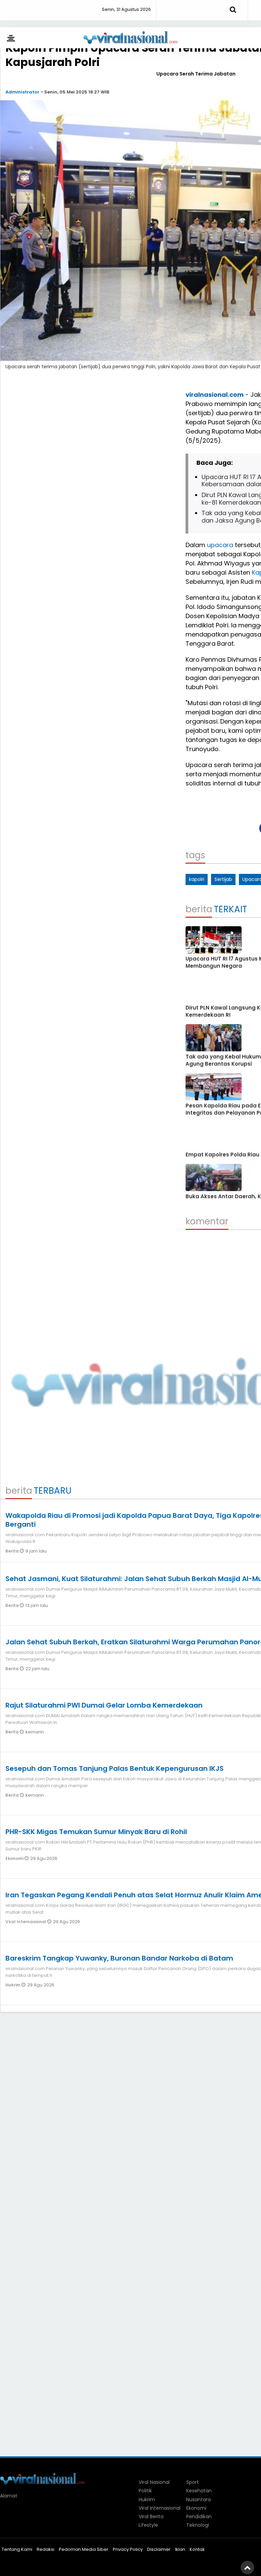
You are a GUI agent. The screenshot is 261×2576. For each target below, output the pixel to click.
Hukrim (13, 1985)
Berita (13, 1551)
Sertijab (223, 879)
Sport (193, 2482)
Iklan (180, 2549)
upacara (220, 545)
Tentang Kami (17, 2549)
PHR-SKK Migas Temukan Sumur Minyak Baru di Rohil (96, 1832)
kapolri (197, 879)
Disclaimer (159, 2549)
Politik (145, 2491)
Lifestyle (148, 2525)
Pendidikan (199, 2516)
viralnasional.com (215, 395)
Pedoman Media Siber (84, 2549)
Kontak (197, 2549)
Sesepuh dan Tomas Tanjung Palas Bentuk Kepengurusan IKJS (115, 1768)
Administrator (22, 92)
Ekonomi (15, 1858)
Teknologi (198, 2525)
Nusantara (198, 2499)
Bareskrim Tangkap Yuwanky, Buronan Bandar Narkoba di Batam (119, 1958)
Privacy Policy (128, 2549)
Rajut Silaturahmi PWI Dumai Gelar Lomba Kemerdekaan (104, 1705)
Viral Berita (151, 2516)
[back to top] (247, 2567)
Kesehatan (199, 2491)
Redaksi (46, 2549)
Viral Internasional (26, 1922)
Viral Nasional (154, 2482)
